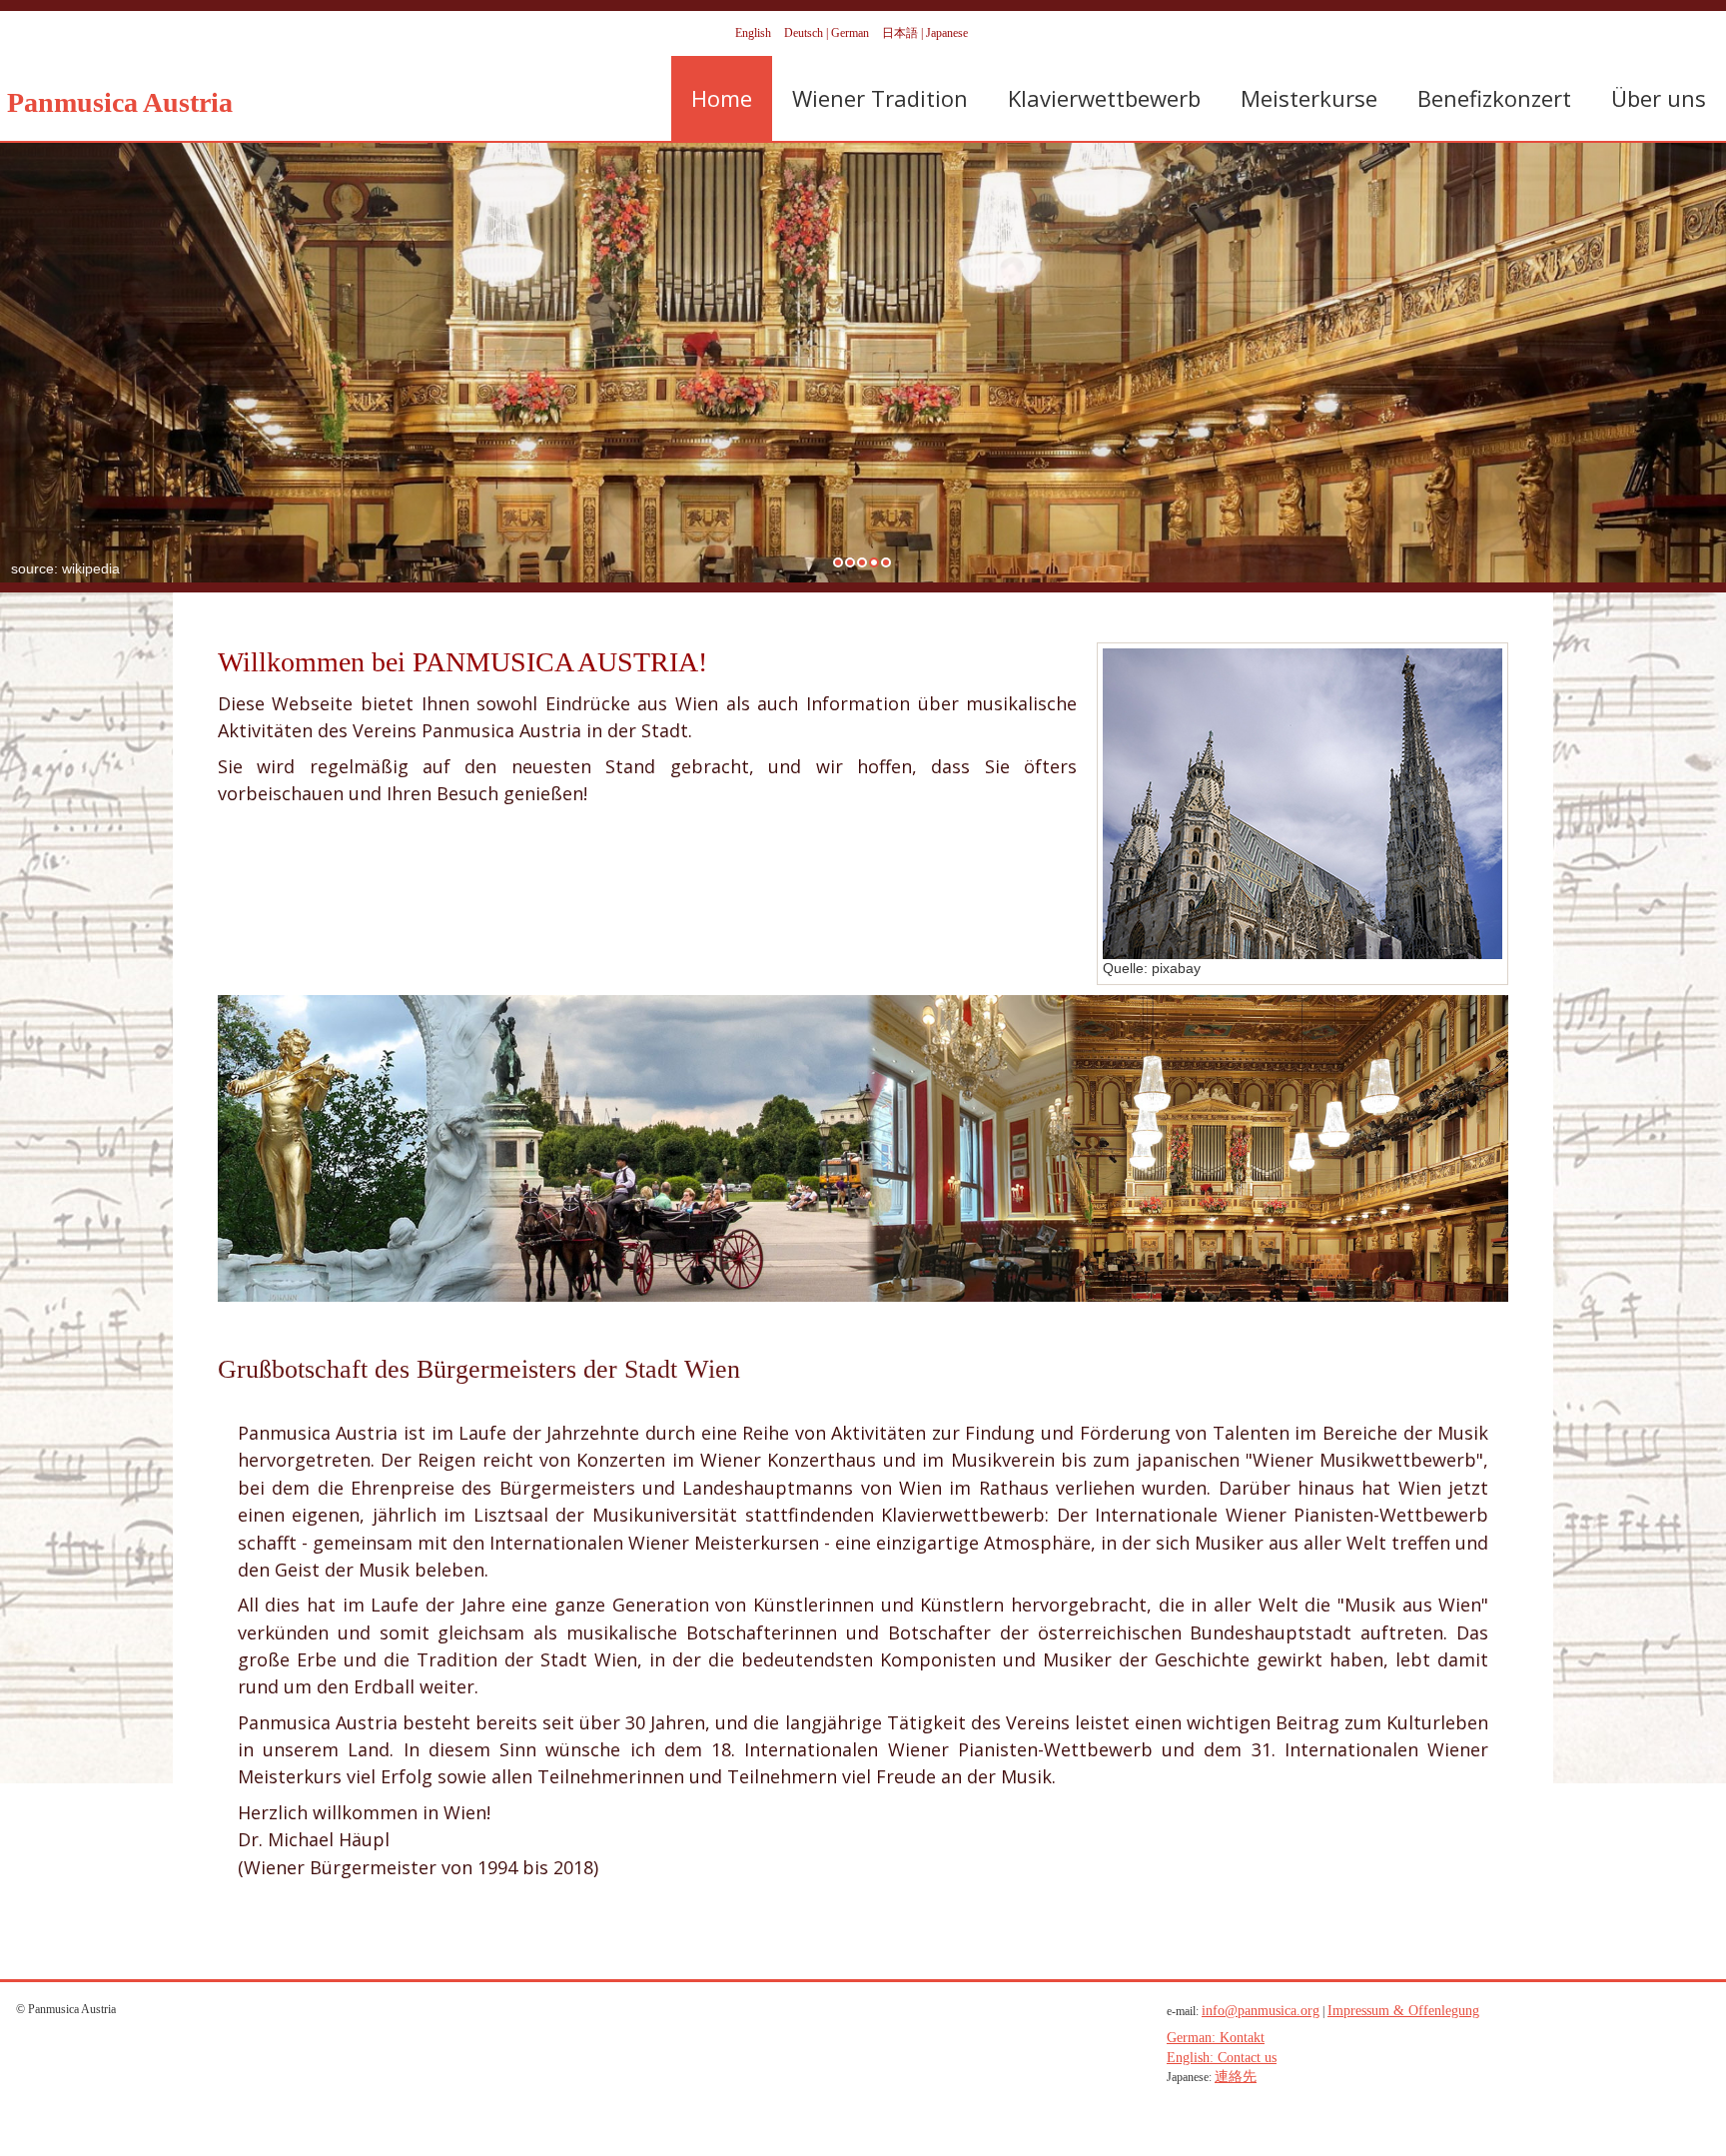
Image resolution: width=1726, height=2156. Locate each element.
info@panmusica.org (1261, 2011)
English (755, 33)
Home (722, 98)
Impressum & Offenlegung (1403, 2011)
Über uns (1659, 98)
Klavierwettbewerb (1104, 98)
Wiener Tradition (880, 98)
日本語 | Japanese (925, 33)
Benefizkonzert (1494, 98)
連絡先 (1236, 2077)
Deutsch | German (828, 33)
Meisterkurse (1309, 98)
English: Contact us (1222, 2058)
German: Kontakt (1216, 2038)
